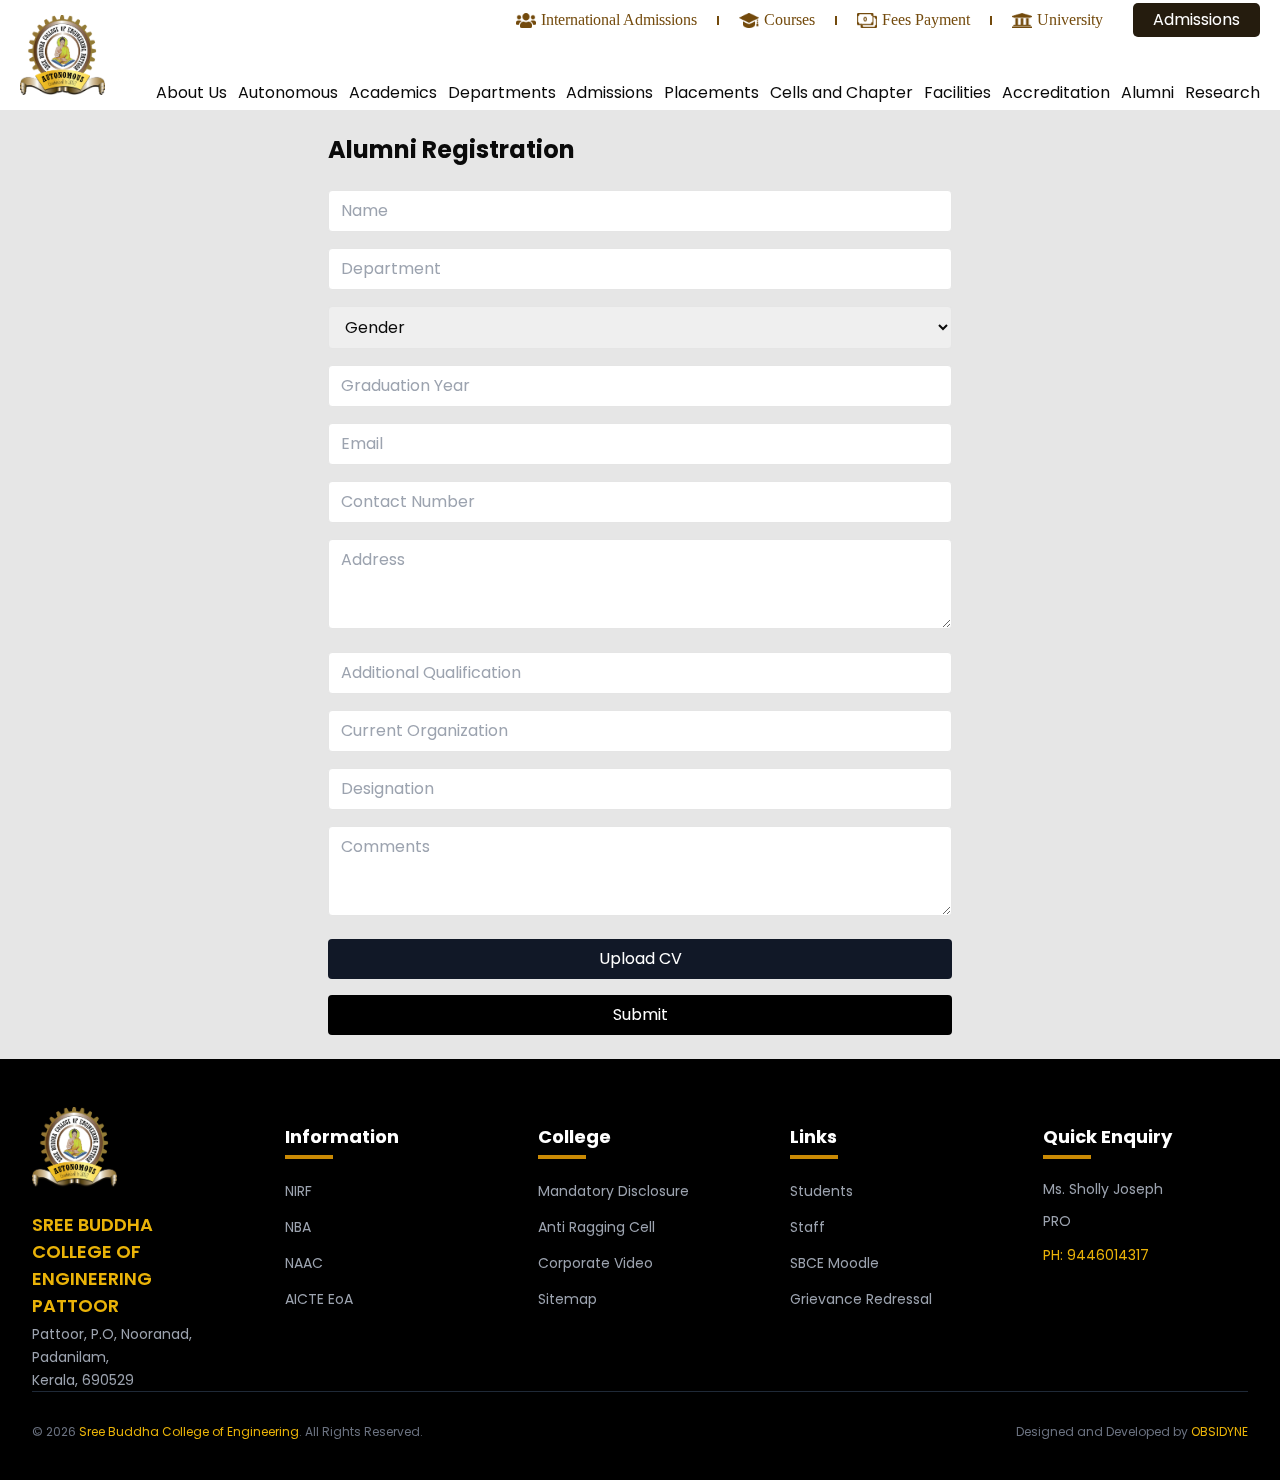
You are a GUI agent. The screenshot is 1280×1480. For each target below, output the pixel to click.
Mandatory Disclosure (613, 1191)
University (1070, 21)
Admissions (1196, 19)
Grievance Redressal (861, 1299)
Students (821, 1191)
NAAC (304, 1263)
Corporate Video (595, 1263)
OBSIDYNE (1219, 1431)
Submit (640, 1014)
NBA (298, 1227)
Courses (789, 21)
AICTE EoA (319, 1299)
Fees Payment (926, 21)
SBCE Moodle (834, 1263)
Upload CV (640, 958)
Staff (807, 1227)
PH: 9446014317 (1096, 1255)
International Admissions (619, 21)
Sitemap (567, 1299)
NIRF (298, 1191)
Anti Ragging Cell (596, 1227)
